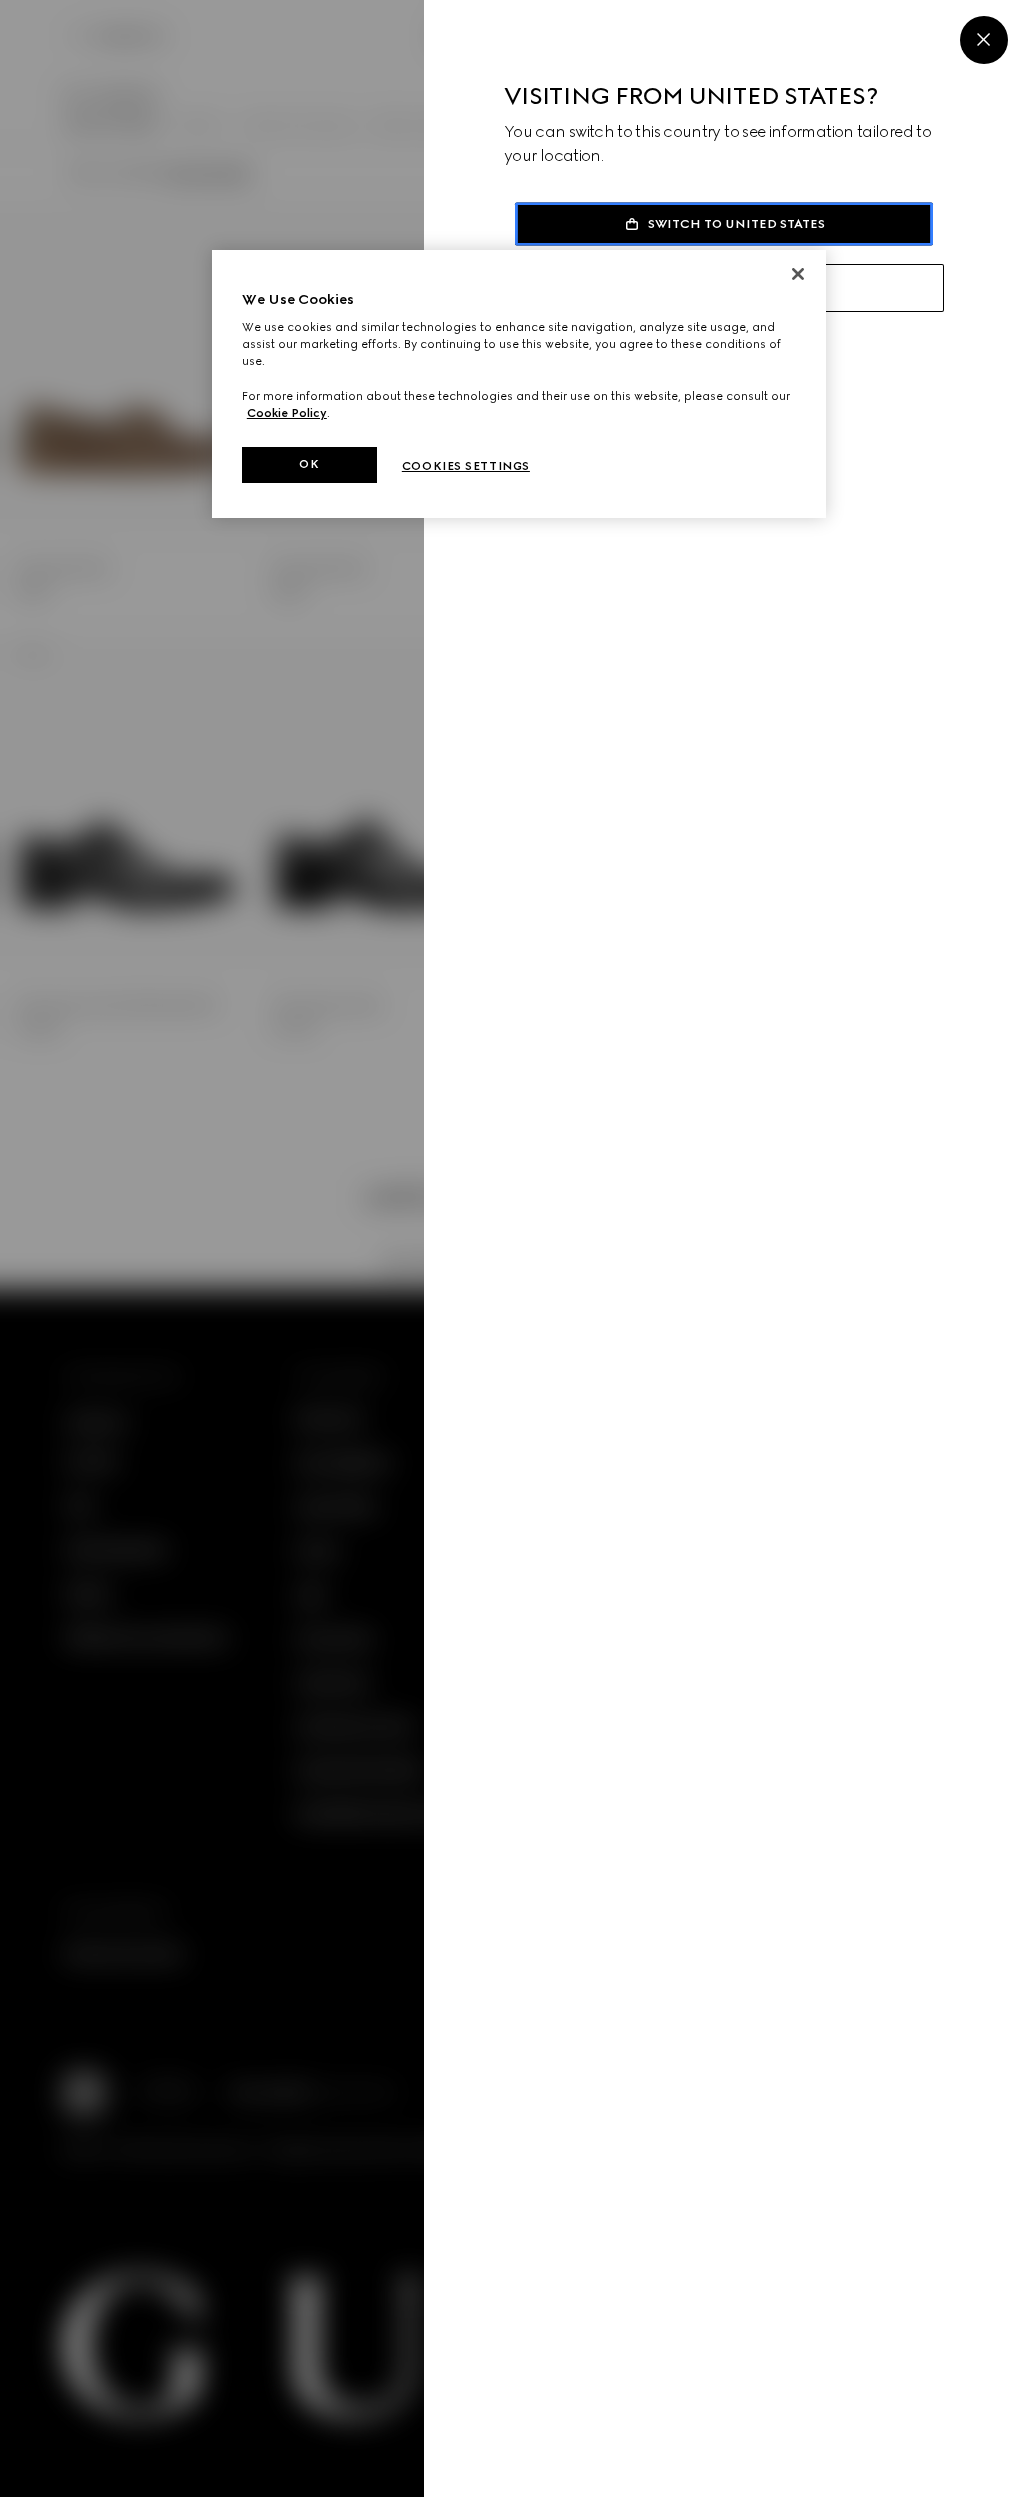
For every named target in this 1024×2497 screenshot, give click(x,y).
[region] (519, 384)
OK (309, 464)
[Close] (984, 40)
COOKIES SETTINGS (466, 466)
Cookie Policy (287, 413)
